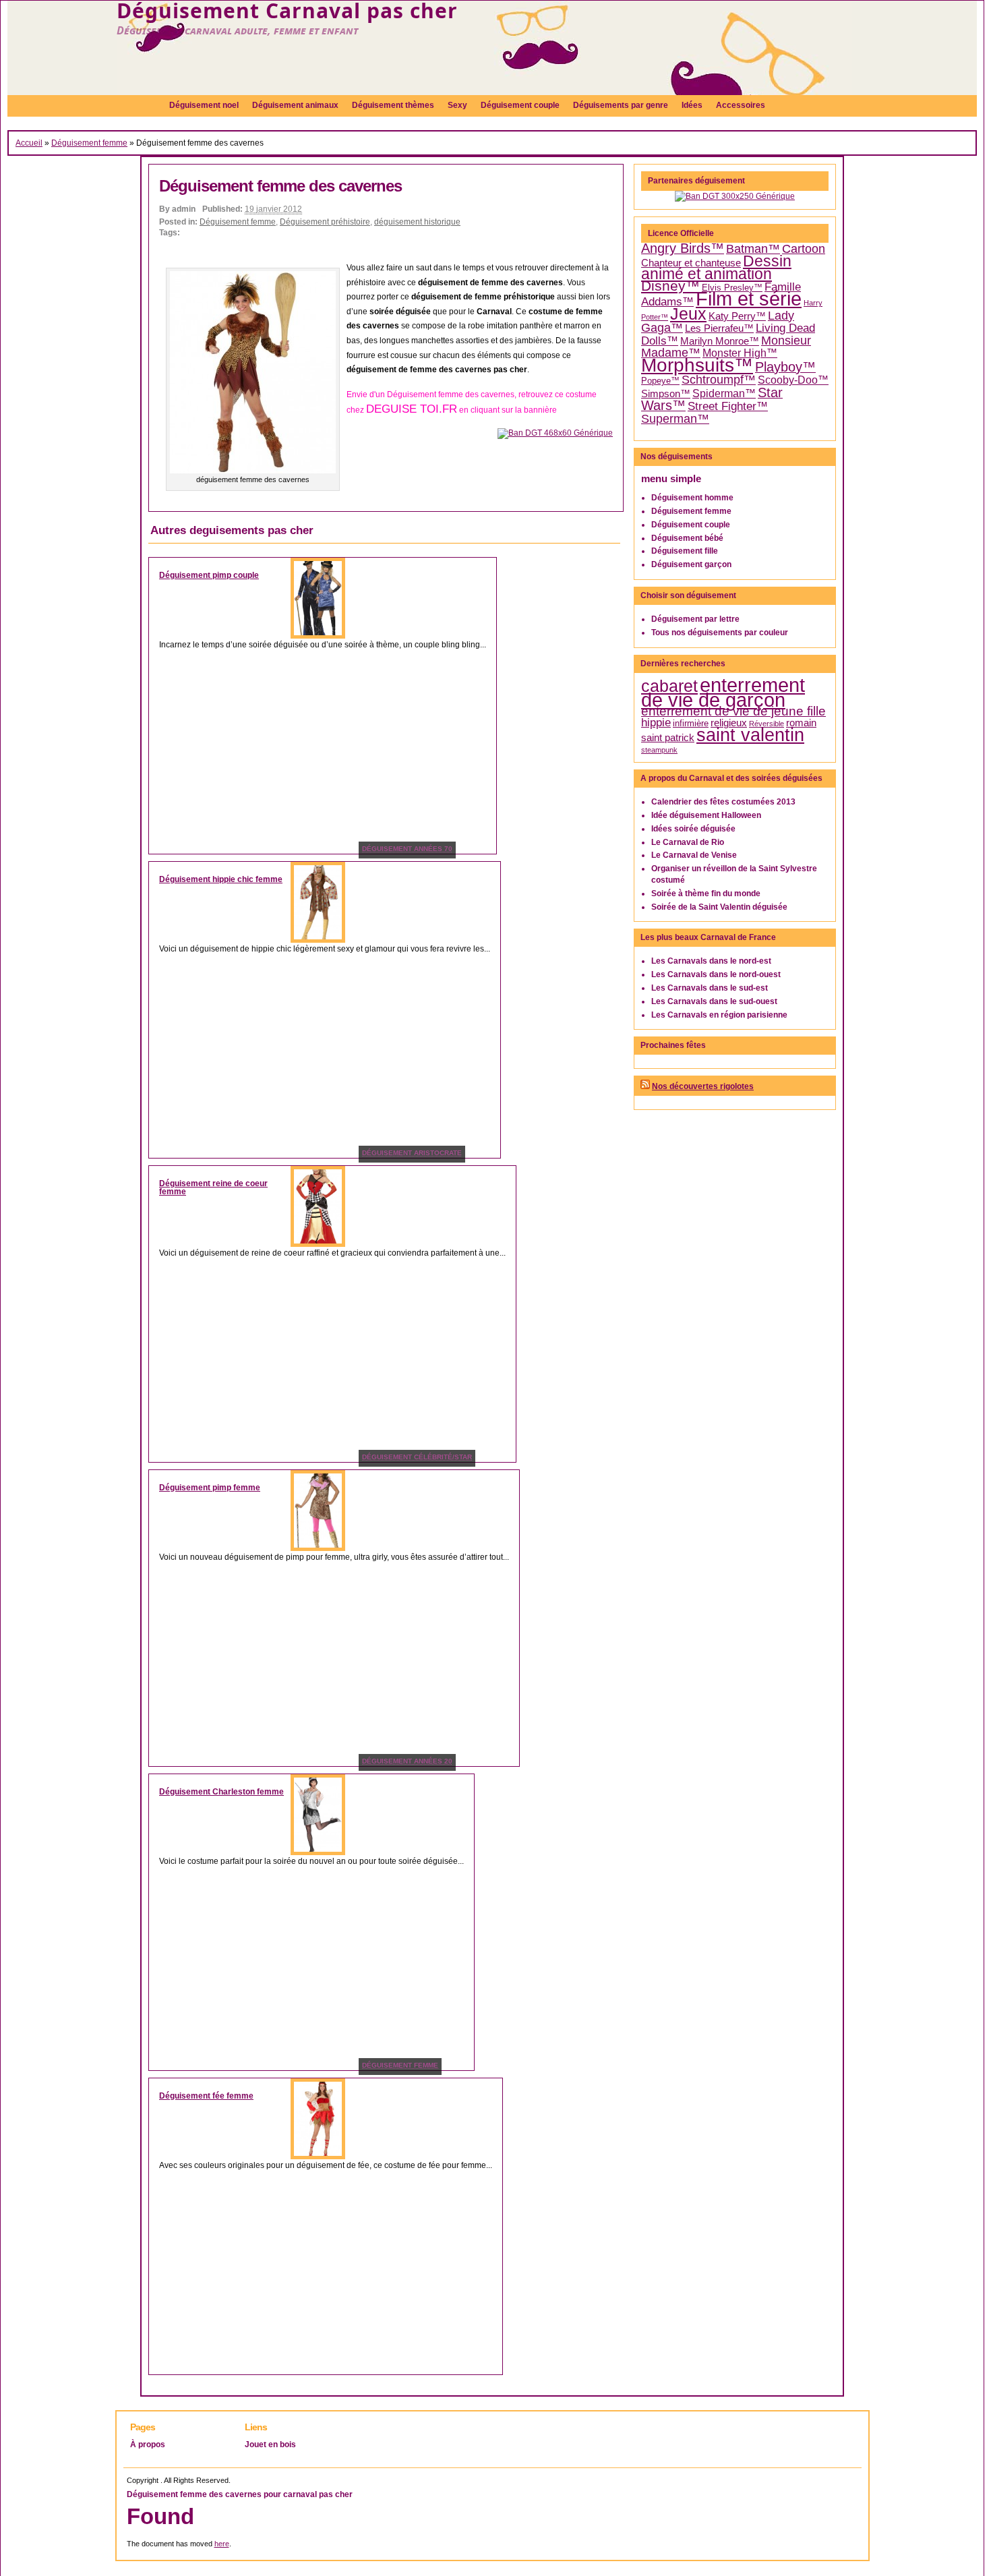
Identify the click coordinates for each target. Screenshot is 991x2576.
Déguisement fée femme (206, 2096)
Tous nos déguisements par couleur (720, 633)
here (222, 2544)
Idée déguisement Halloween (706, 815)
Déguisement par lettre (695, 619)
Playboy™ (785, 367)
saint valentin (750, 735)
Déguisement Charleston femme (221, 1792)
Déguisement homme (692, 498)
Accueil (29, 143)
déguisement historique (417, 222)
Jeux (688, 314)
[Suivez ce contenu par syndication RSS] (645, 1086)
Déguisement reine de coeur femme (213, 1188)
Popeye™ (660, 381)
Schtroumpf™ (719, 380)
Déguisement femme (89, 143)
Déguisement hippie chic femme (221, 879)
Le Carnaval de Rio (688, 842)
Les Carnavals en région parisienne (719, 1015)
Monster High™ (740, 353)
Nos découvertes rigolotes (703, 1086)
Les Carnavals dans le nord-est (711, 961)
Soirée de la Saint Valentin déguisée (719, 907)
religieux (729, 723)
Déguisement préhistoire (325, 222)
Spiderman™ (724, 393)
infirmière (691, 723)
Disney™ (670, 286)
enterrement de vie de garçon (723, 693)
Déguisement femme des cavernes (280, 186)
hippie (656, 723)
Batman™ (753, 249)
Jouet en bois (270, 2445)
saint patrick (668, 738)
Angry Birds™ (683, 248)
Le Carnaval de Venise (694, 855)
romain (801, 723)
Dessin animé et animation (716, 268)
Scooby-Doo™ (793, 380)
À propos (148, 2445)
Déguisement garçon (691, 564)
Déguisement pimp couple (209, 575)
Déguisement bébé (687, 538)
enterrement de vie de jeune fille (733, 711)
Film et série (749, 298)
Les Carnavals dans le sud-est (710, 988)
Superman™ (675, 419)
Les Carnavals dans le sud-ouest (714, 1001)
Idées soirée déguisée (693, 829)
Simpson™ (666, 394)
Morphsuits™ (697, 365)
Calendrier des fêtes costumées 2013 (723, 802)
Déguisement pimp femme (210, 1488)
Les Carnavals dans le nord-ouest (716, 974)
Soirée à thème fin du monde (706, 894)
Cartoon (804, 249)
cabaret (669, 686)
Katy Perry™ (737, 316)
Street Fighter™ (728, 406)
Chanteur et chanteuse (691, 263)
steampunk (659, 750)
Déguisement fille (685, 551)
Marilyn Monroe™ (720, 341)
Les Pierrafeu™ (719, 328)
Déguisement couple (691, 525)
